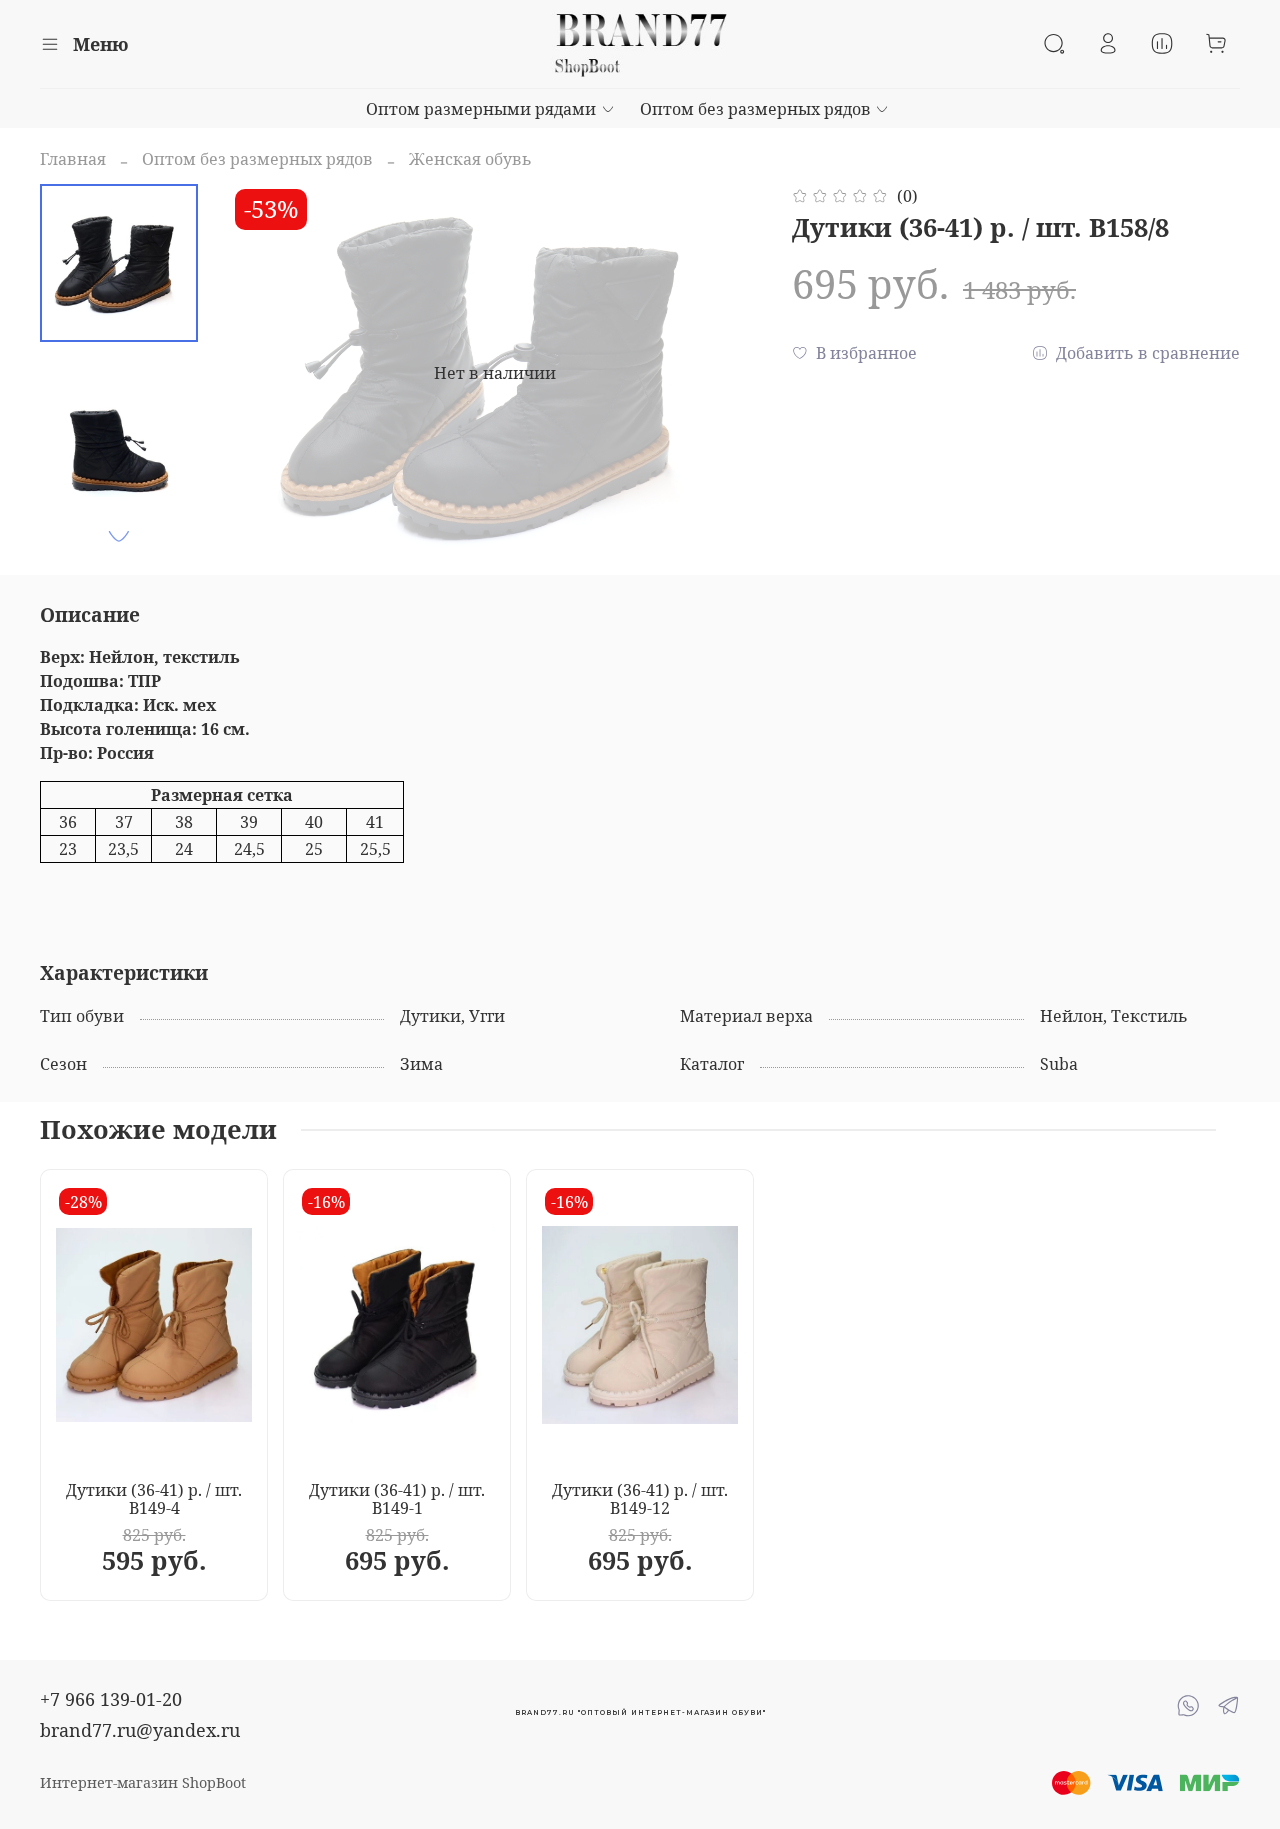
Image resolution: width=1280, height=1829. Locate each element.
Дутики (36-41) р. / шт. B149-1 (397, 1499)
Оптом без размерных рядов (755, 109)
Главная (73, 159)
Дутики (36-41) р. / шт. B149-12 (640, 1499)
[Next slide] (119, 536)
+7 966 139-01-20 (111, 1699)
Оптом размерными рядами (481, 109)
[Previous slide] (270, 373)
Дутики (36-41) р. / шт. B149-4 (154, 1499)
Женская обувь (470, 159)
